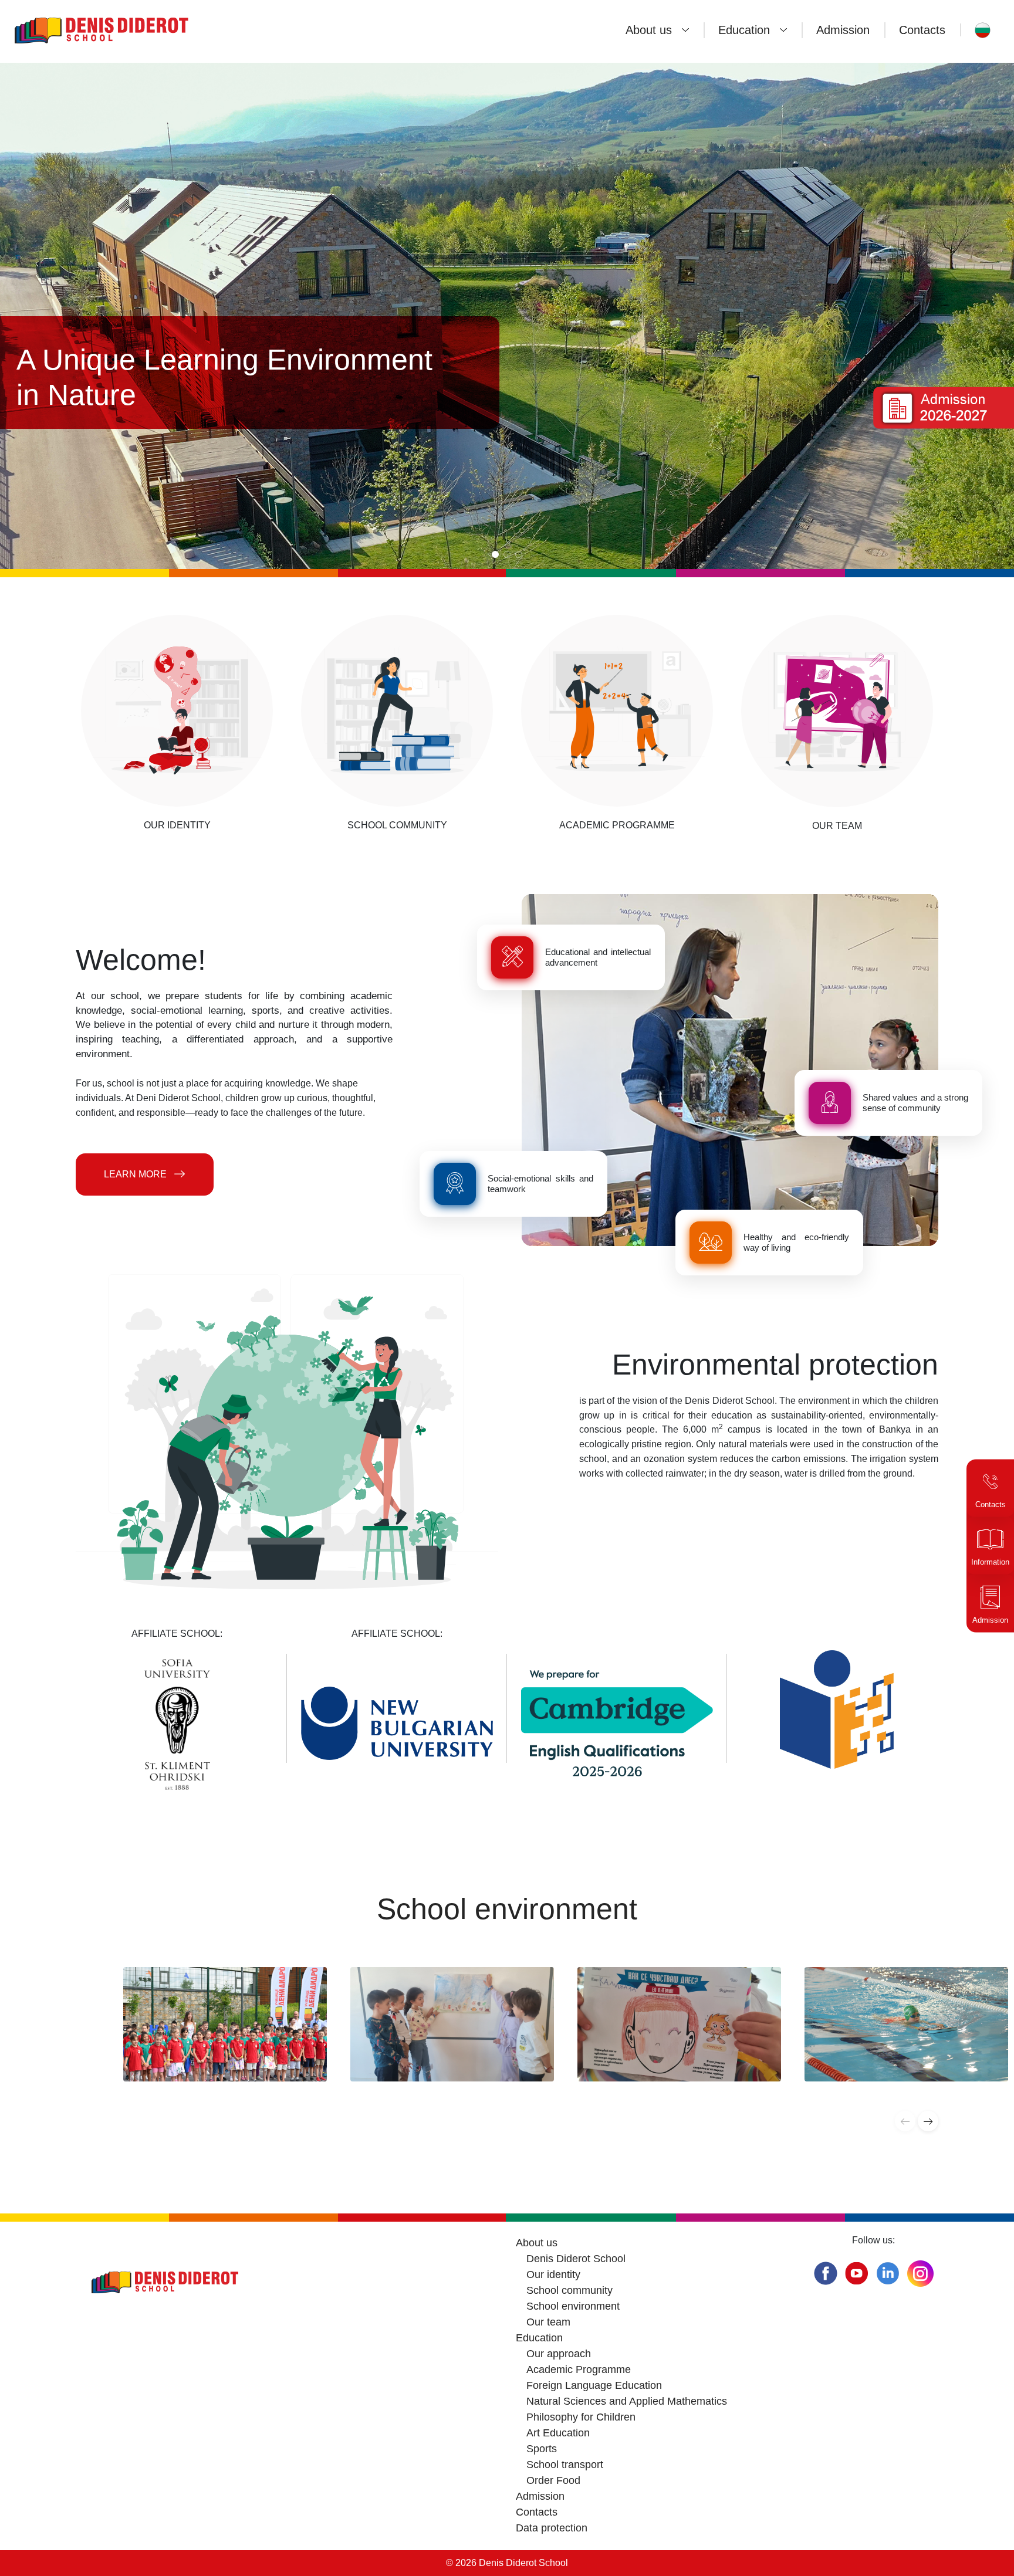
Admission (843, 30)
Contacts (922, 30)
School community (569, 2290)
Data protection (552, 2528)
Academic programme (617, 825)
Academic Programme (579, 2369)
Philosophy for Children (581, 2417)
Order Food (553, 2480)
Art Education (558, 2433)
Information (990, 1563)
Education (744, 30)
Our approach (559, 2354)
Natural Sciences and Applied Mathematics (627, 2401)
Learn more (135, 1174)
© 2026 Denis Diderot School (507, 2563)
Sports (542, 2449)
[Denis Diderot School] (138, 30)
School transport (565, 2465)
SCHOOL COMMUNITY (397, 825)
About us (649, 30)
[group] (225, 2024)
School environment (573, 2306)
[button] (495, 554)
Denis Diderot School (576, 2259)
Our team (837, 826)
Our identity (177, 825)
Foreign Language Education (594, 2385)
